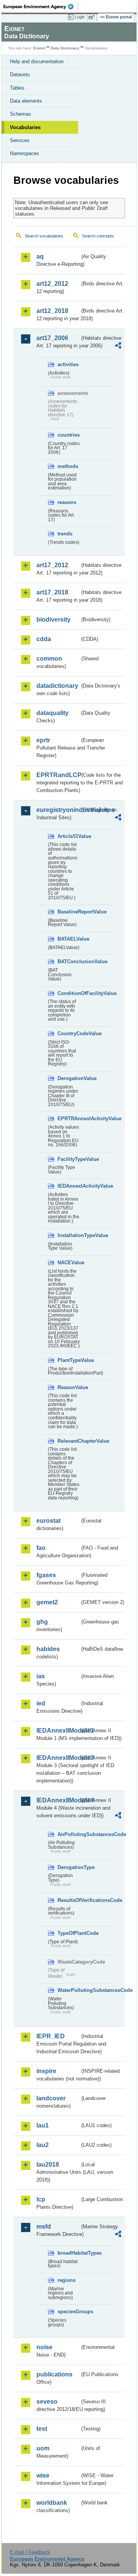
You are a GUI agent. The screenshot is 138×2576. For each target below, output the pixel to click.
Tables (17, 88)
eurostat (48, 1521)
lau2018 (48, 2164)
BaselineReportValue (69, 912)
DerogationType (69, 1867)
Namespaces (25, 153)
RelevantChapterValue (69, 1441)
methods (68, 466)
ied (41, 1703)
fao (41, 1548)
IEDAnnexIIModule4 (58, 1800)
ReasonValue (69, 1387)
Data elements (26, 101)
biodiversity (53, 619)
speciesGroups (69, 2312)
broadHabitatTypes (69, 2253)
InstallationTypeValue (69, 1235)
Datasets (20, 74)
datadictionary (57, 686)
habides (48, 1649)
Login (80, 17)
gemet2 (47, 1602)
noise (44, 2347)
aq (40, 256)
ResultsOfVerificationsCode (69, 1900)
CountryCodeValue (69, 1034)
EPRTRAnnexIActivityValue (69, 1119)
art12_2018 (52, 311)
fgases (46, 1575)
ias (41, 1676)
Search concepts (98, 236)
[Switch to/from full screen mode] (93, 17)
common (49, 659)
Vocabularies (25, 127)
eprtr (43, 740)
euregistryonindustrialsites (58, 810)
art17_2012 (52, 565)
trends (65, 534)
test (42, 2429)
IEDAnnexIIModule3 (58, 1758)
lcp (41, 2199)
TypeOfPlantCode (69, 1933)
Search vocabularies (44, 236)
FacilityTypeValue (69, 1159)
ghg (42, 1622)
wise (43, 2475)
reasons (67, 502)
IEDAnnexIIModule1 (58, 1731)
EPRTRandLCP (58, 775)
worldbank (52, 2503)
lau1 (43, 2125)
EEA (41, 7)
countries (69, 435)
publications (54, 2374)
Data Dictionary (65, 48)
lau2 (43, 2145)
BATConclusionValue (69, 961)
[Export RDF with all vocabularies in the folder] (118, 346)
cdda (44, 639)
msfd (44, 2227)
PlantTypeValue (69, 1360)
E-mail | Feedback (30, 2552)
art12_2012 (52, 284)
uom (43, 2448)
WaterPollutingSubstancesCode (69, 1990)
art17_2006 (52, 338)
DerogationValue (69, 1078)
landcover (51, 2098)
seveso (47, 2402)
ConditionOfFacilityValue (69, 993)
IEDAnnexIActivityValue (69, 1186)
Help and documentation (37, 61)
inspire (46, 2071)
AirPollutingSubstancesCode (69, 1834)
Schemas (21, 114)
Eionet (39, 48)
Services (20, 140)
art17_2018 (52, 592)
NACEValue (69, 1263)
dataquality (53, 713)
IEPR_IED (51, 2036)
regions (67, 2280)
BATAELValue (69, 939)
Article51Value (69, 836)
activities (68, 364)
